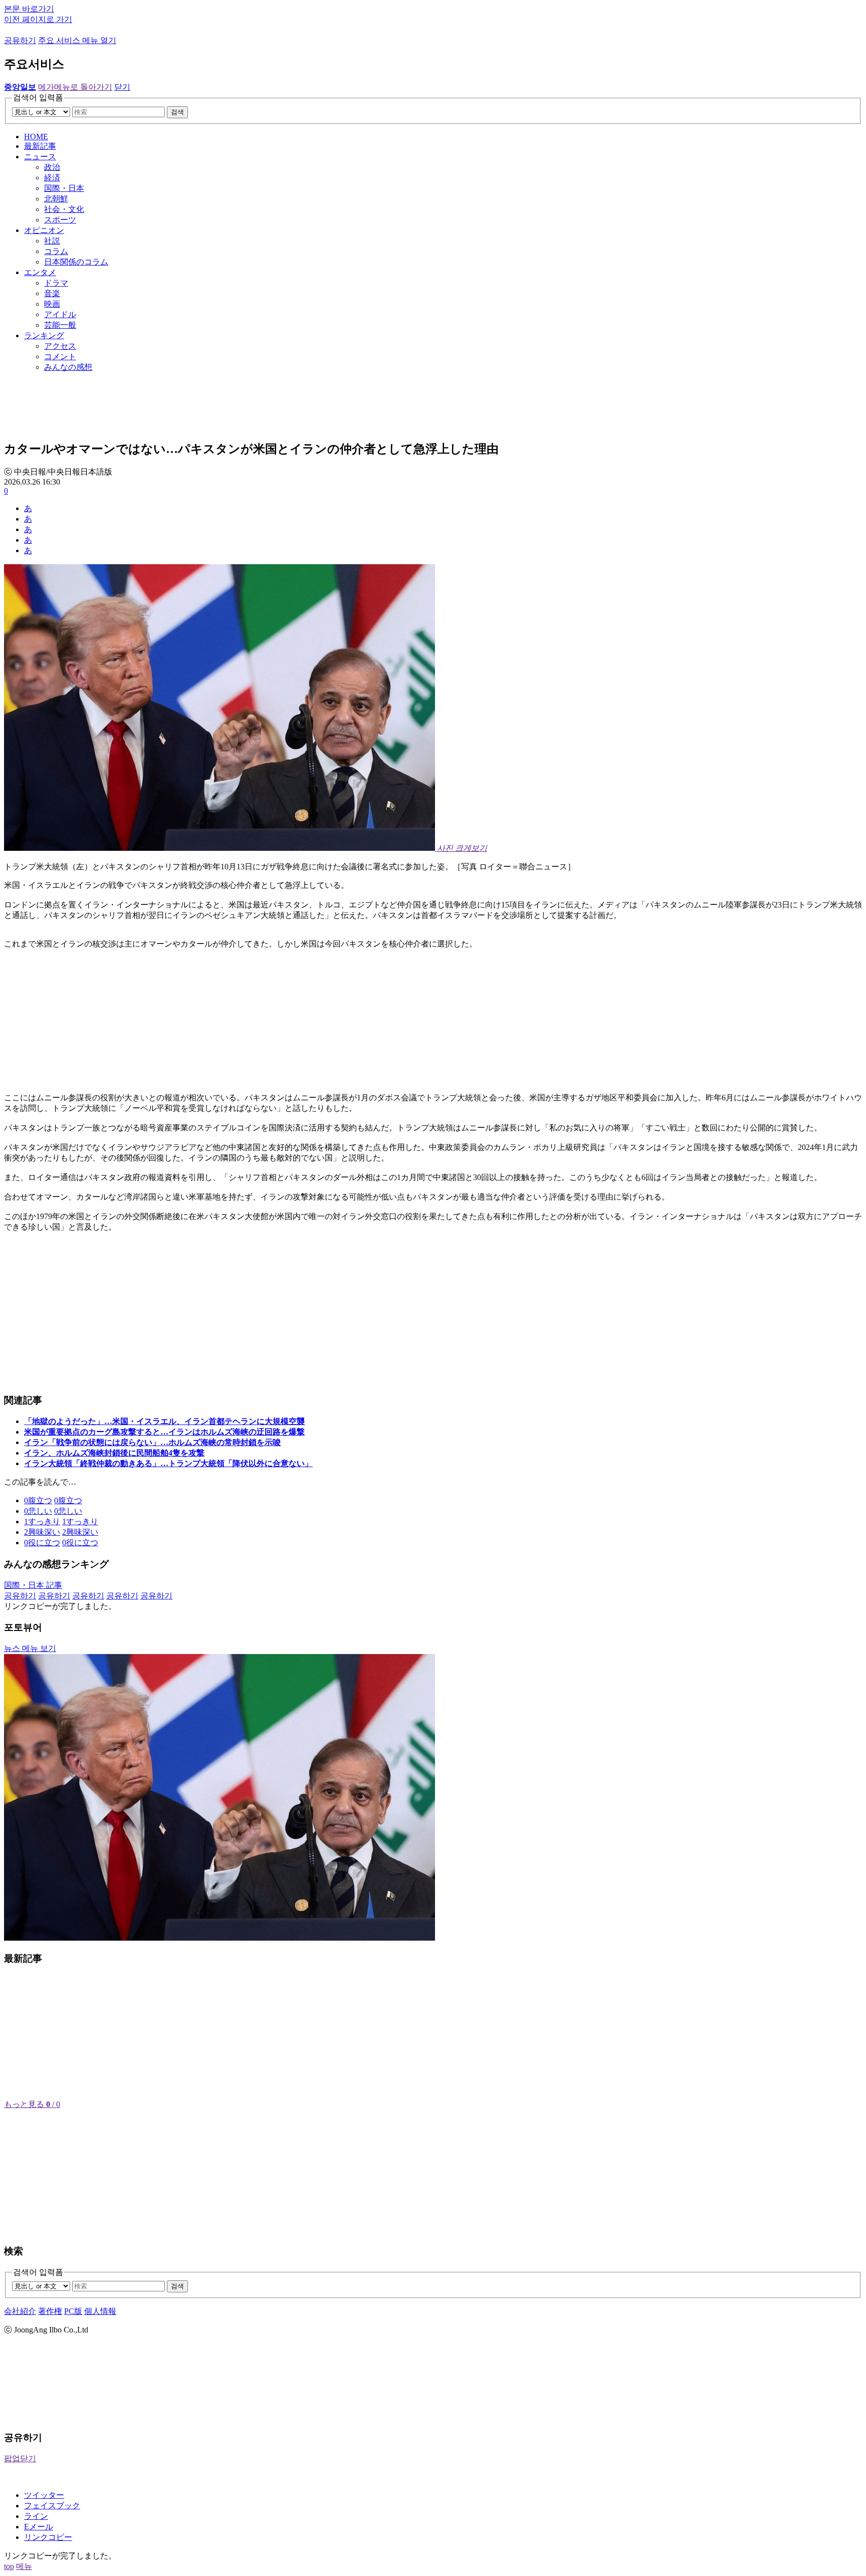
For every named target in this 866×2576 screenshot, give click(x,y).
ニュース (40, 157)
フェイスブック (52, 2506)
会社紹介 (20, 2311)
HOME (36, 137)
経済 (52, 178)
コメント (60, 357)
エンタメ (40, 272)
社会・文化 (64, 209)
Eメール (39, 2527)
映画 (52, 304)
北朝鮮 (56, 199)
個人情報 (100, 2311)
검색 (177, 112)
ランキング (44, 335)
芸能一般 (60, 325)
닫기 (122, 87)
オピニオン (44, 230)
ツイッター (44, 2495)
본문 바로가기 (29, 9)
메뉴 (24, 2566)
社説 (52, 241)
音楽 (52, 293)
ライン (36, 2516)
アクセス (60, 346)
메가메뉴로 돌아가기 (75, 87)
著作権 (50, 2311)
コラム (56, 251)
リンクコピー (48, 2537)
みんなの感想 (68, 367)
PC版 (73, 2311)
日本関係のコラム (76, 262)
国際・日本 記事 (33, 1585)
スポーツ (60, 220)
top (9, 2566)
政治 (52, 167)
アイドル (60, 314)
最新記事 (40, 146)
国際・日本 (64, 188)
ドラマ (56, 283)
